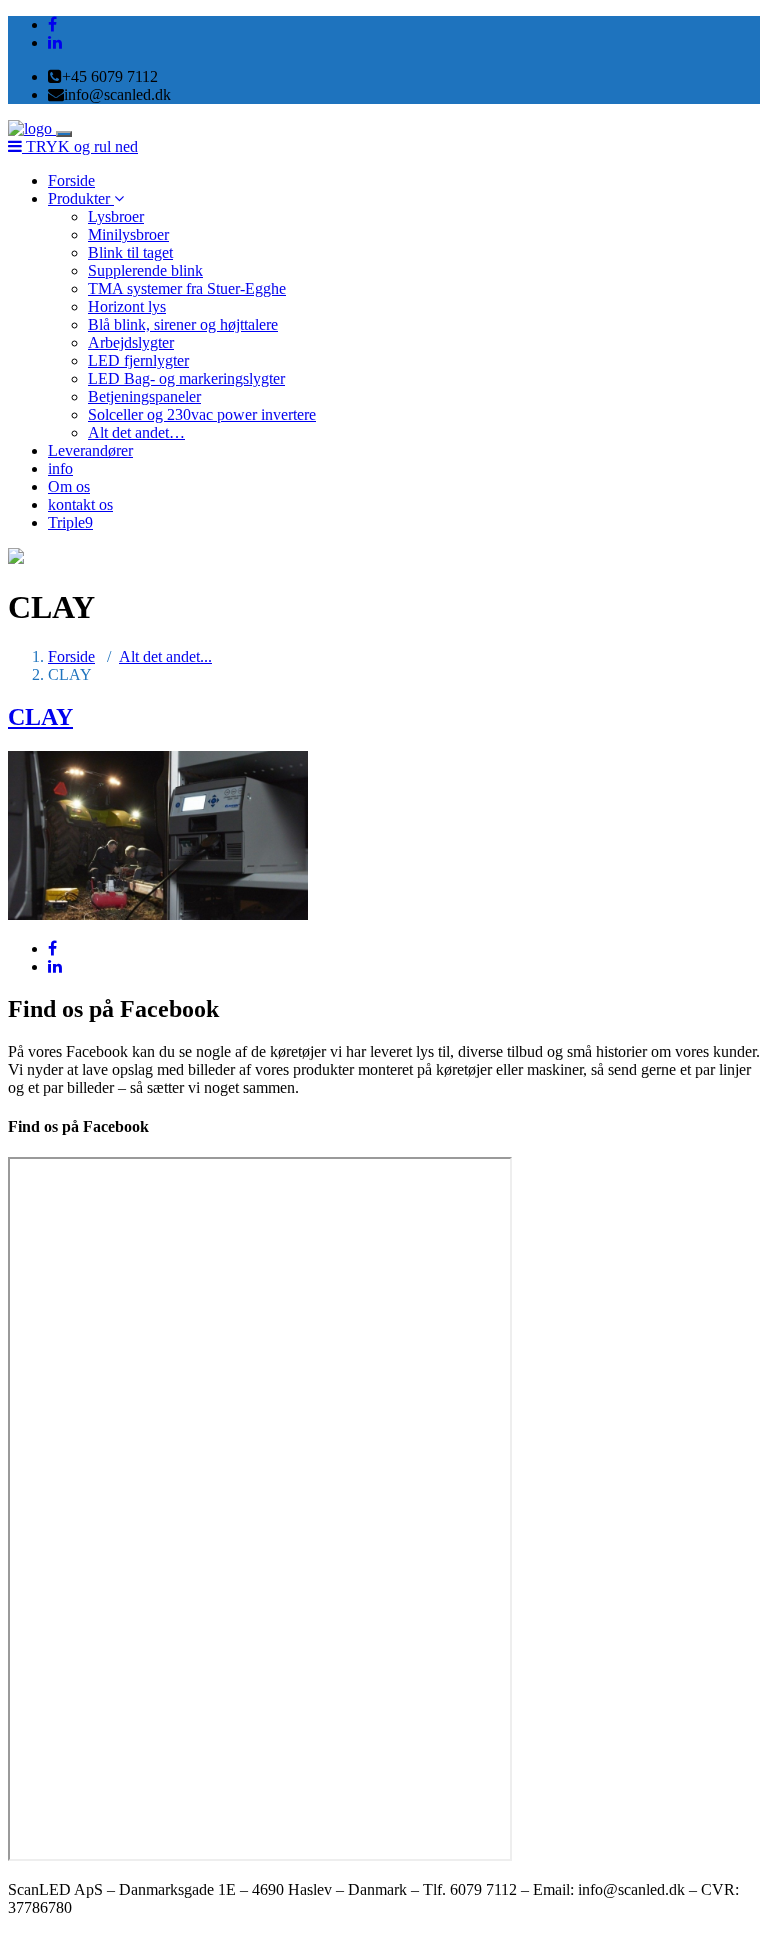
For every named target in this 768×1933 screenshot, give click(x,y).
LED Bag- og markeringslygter (186, 378)
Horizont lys (127, 306)
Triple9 (70, 522)
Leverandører (90, 450)
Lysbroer (116, 216)
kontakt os (80, 504)
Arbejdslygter (131, 342)
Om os (69, 486)
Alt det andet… (136, 432)
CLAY (40, 717)
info (60, 468)
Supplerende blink (145, 270)
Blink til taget (130, 252)
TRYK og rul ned (80, 146)
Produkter (81, 198)
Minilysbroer (128, 234)
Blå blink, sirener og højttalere (183, 324)
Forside (71, 180)
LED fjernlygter (138, 360)
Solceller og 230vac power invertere (202, 414)
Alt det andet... (165, 656)
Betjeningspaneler (144, 396)
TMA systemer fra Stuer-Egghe (187, 288)
